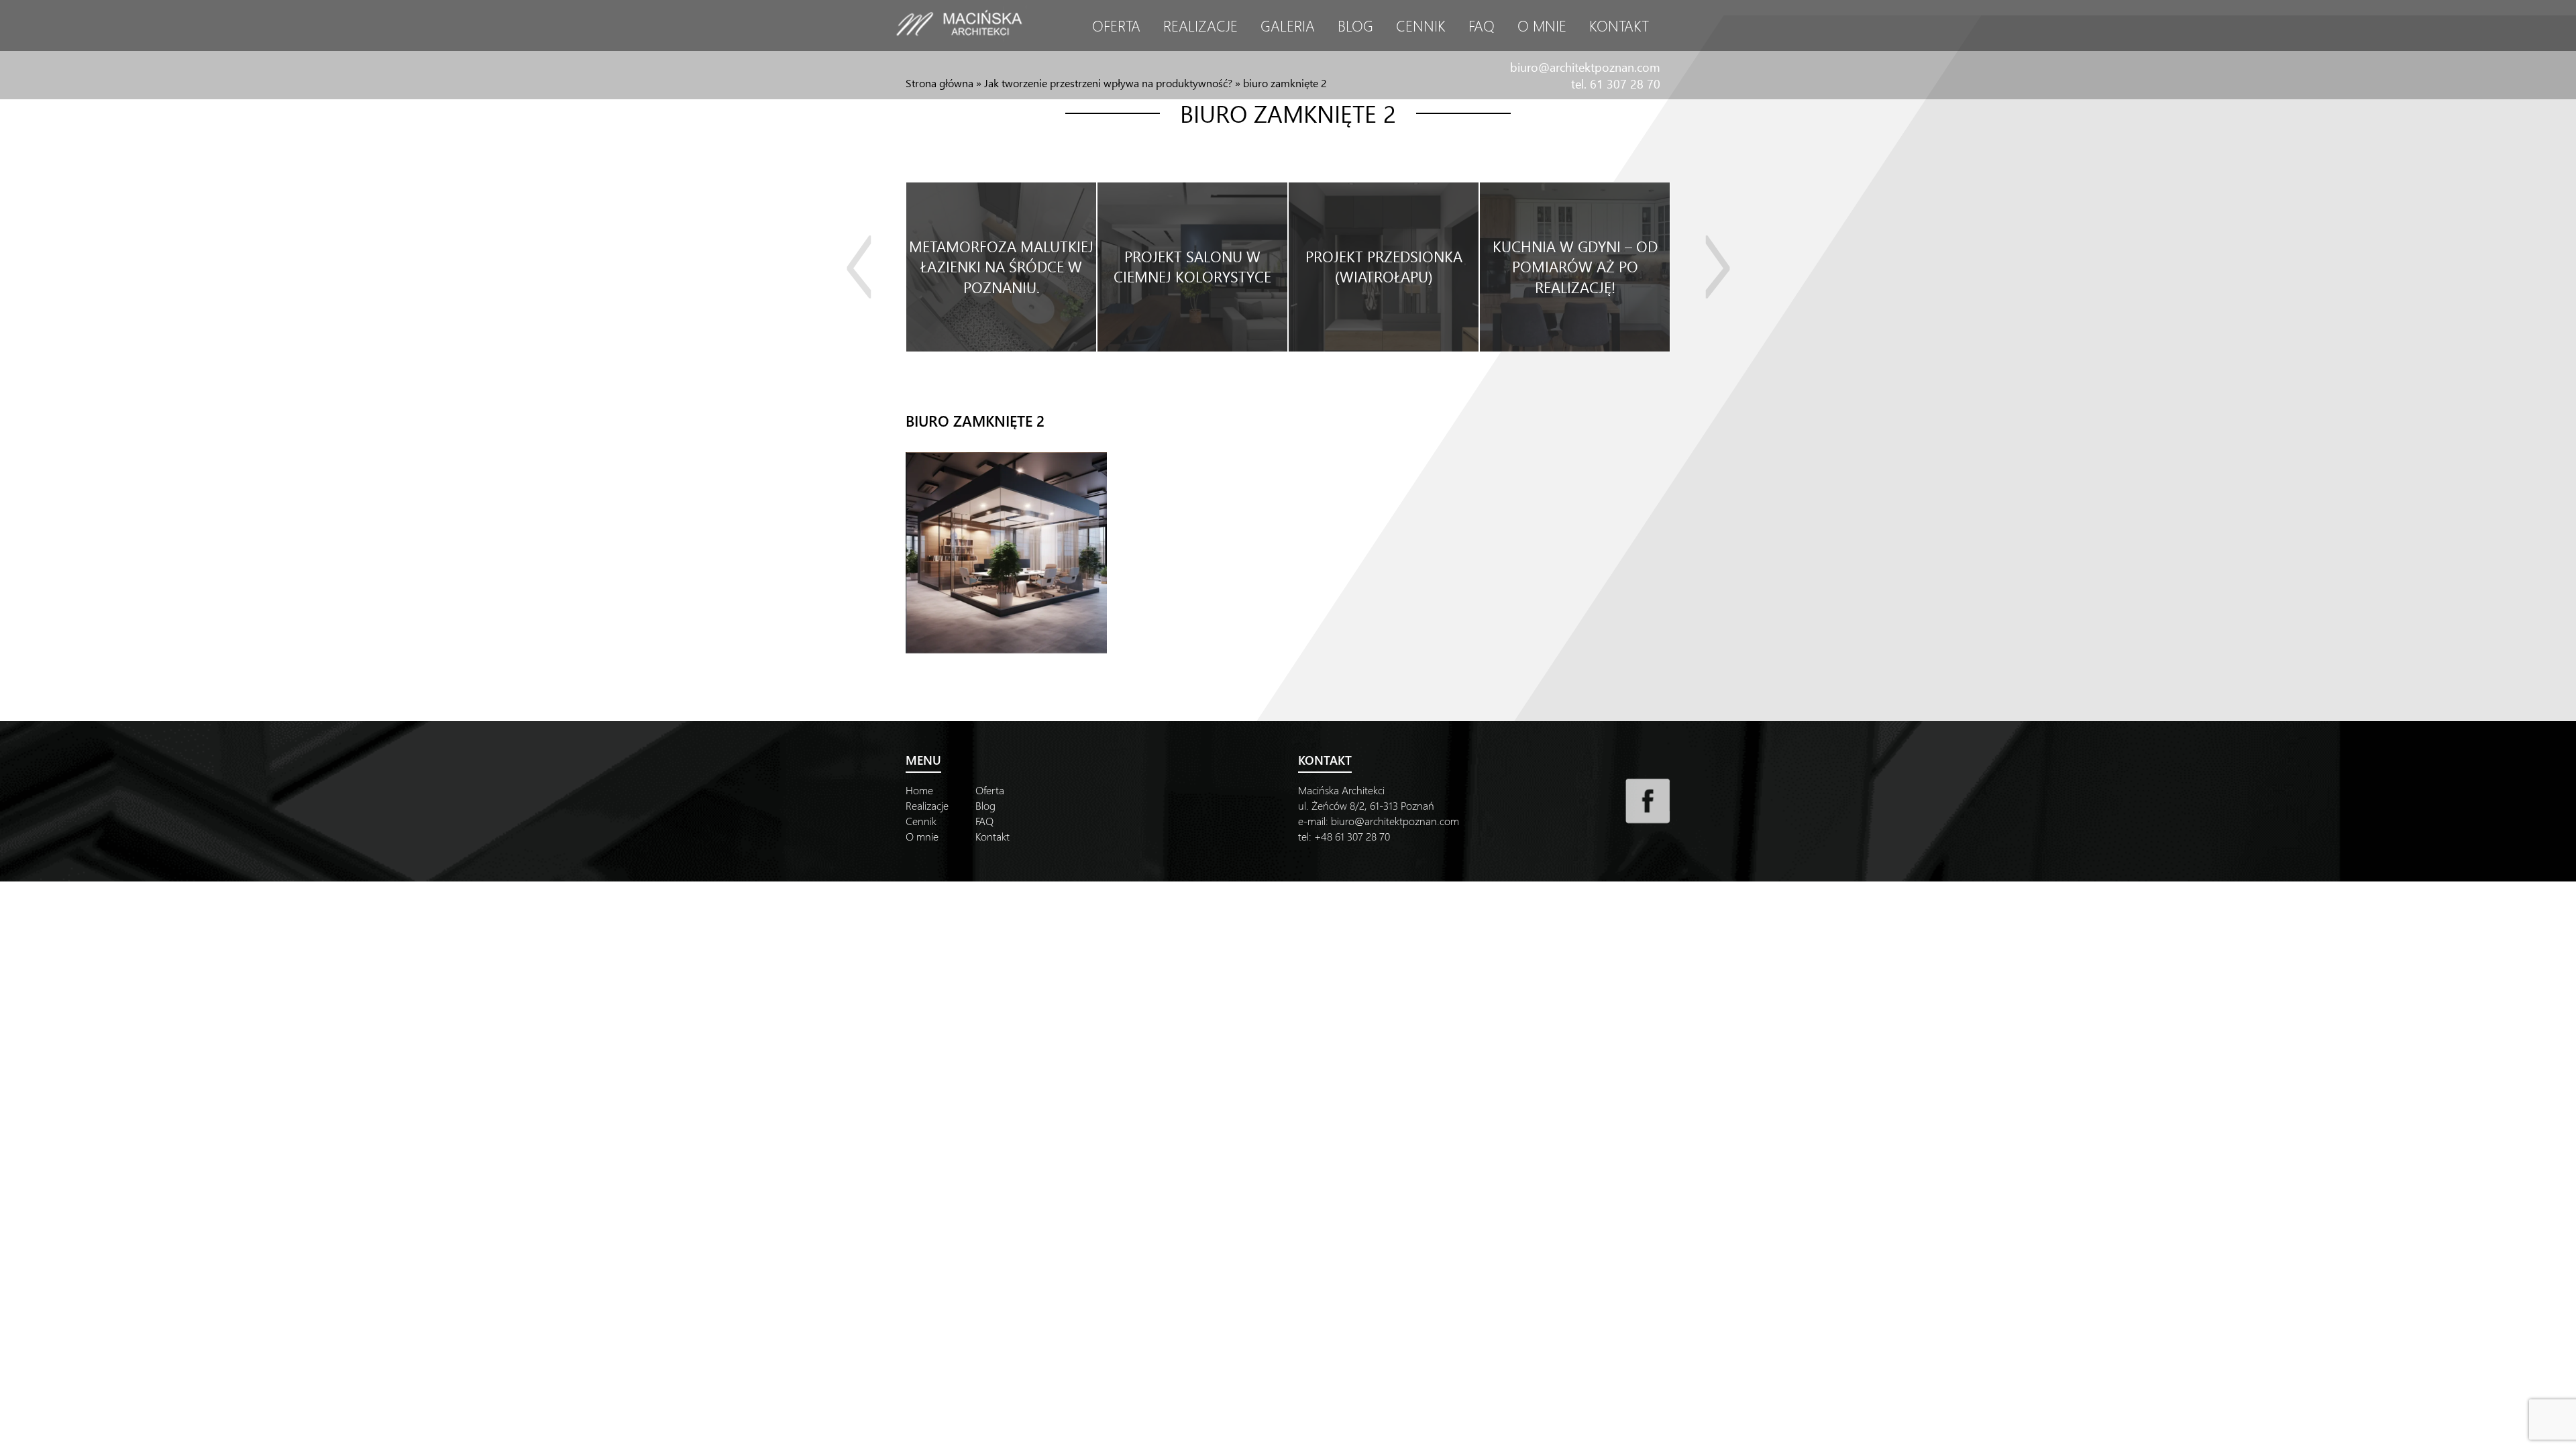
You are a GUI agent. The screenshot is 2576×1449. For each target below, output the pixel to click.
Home (919, 790)
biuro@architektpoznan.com (1585, 67)
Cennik (1421, 25)
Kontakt (1619, 25)
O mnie (1542, 25)
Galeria (1288, 25)
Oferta (1116, 25)
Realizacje (1200, 25)
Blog (1355, 25)
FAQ (1482, 25)
